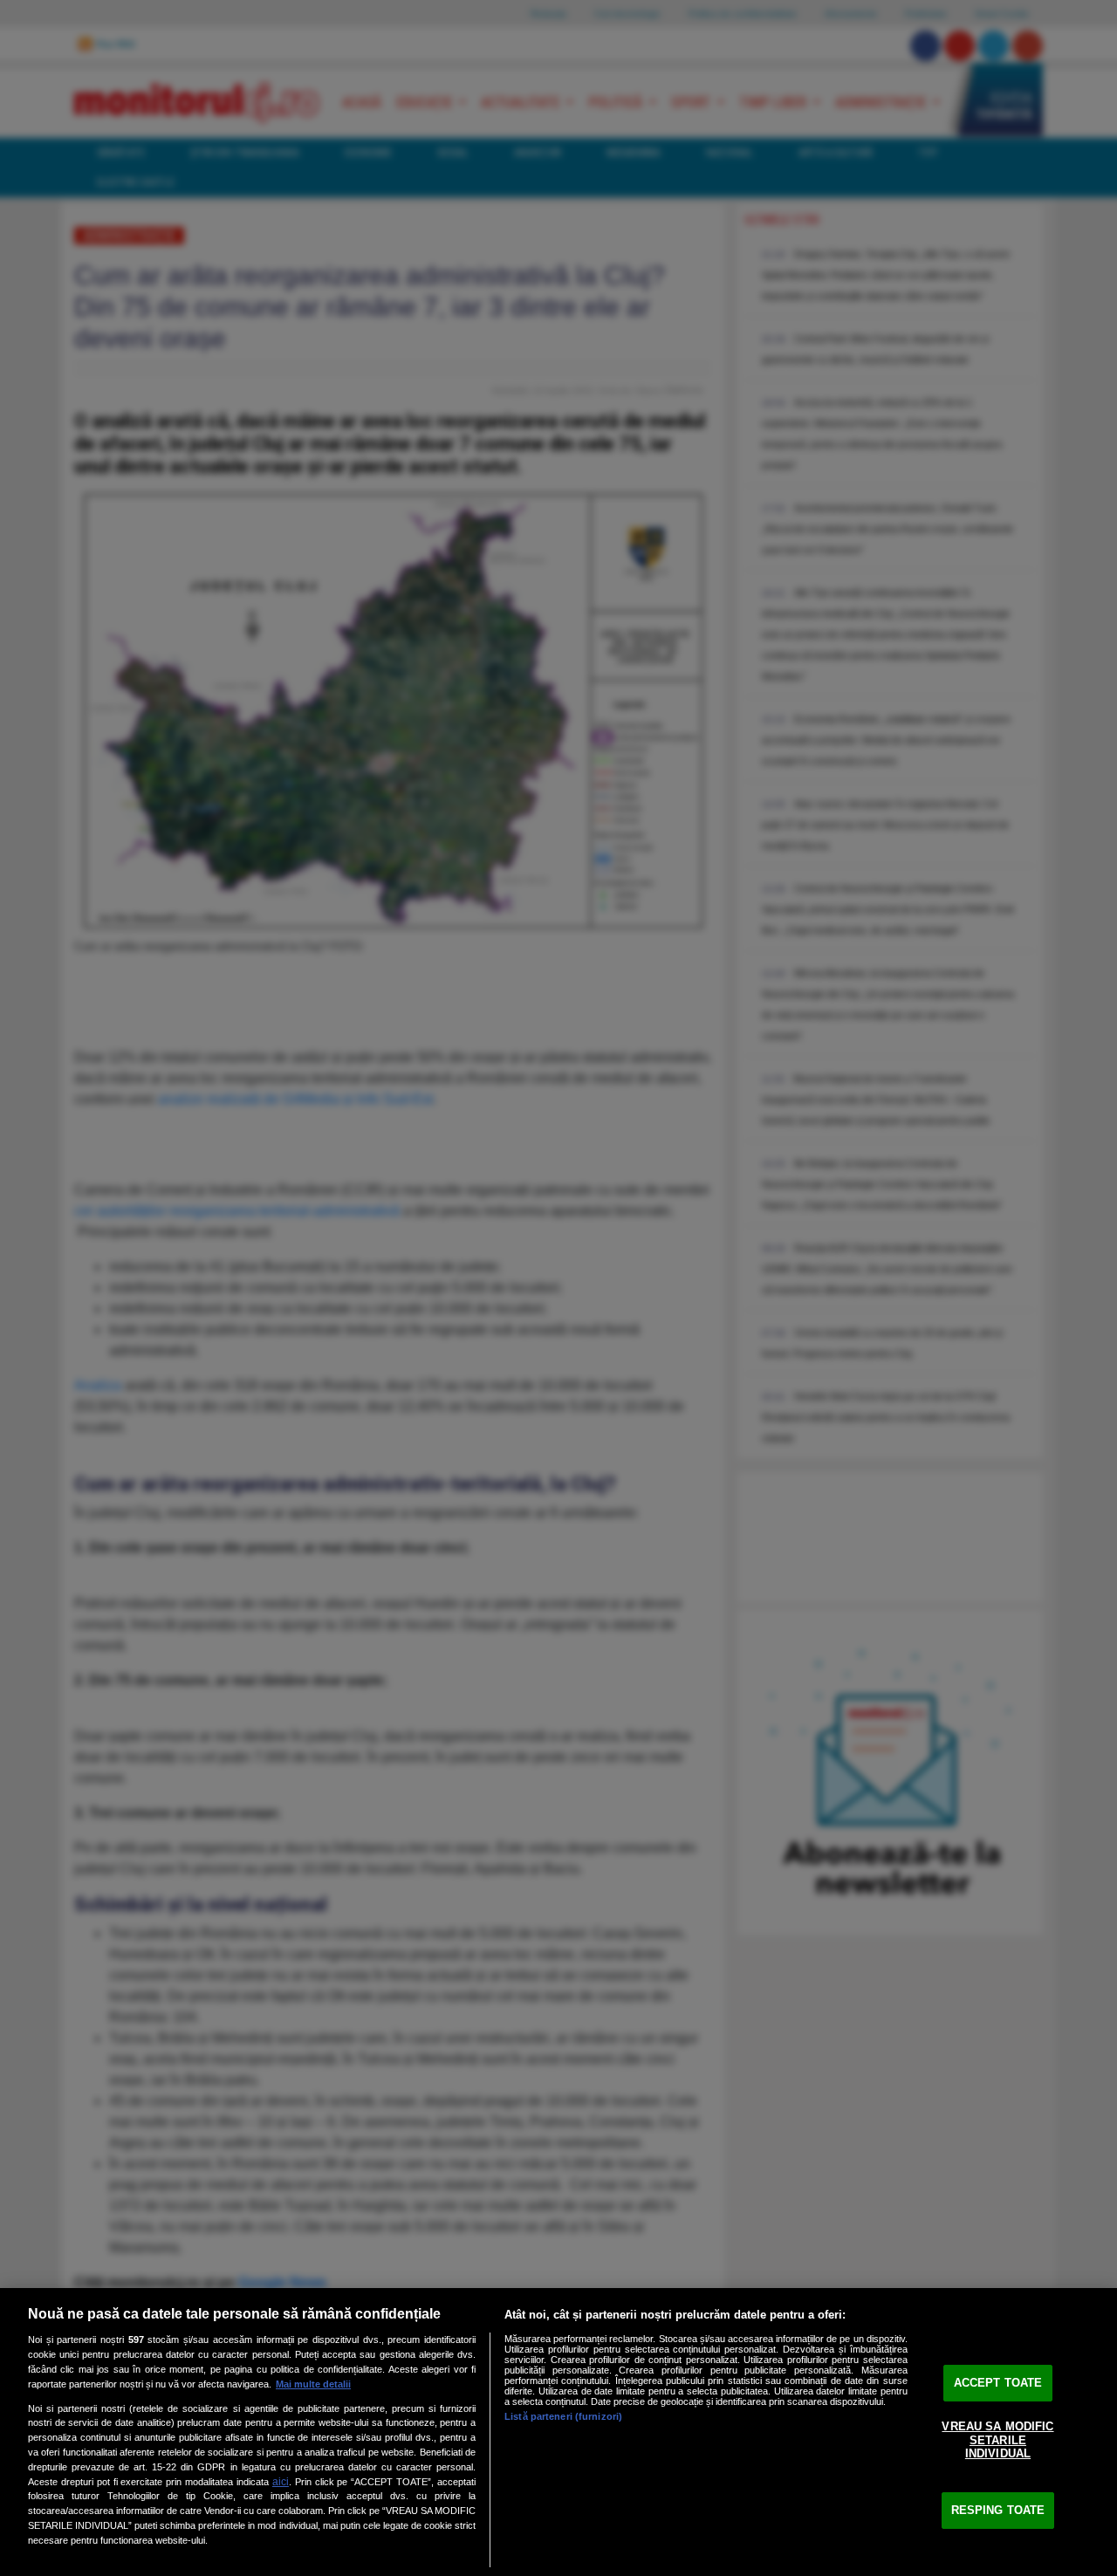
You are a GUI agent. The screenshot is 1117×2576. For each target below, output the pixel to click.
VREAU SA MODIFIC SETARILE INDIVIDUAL (997, 2440)
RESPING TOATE (998, 2510)
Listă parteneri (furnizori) (563, 2416)
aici (281, 2482)
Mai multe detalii (313, 2384)
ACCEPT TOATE (998, 2383)
